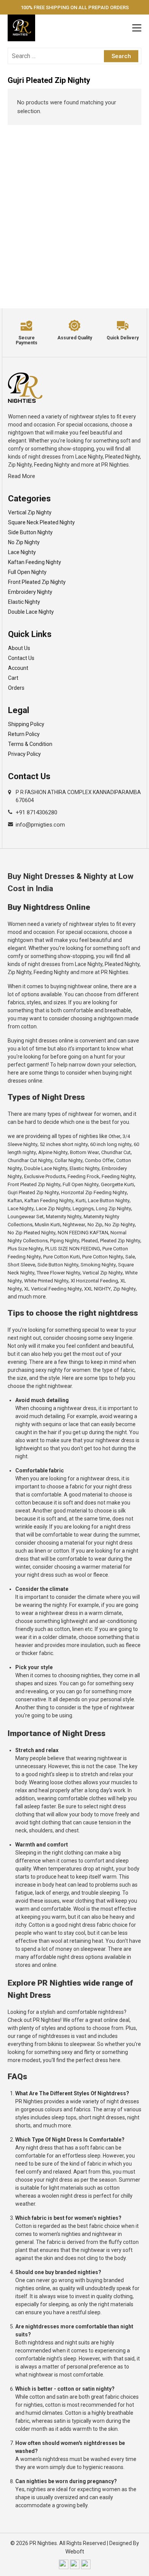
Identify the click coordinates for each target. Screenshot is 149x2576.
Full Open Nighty (27, 572)
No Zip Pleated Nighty (32, 1233)
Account (18, 668)
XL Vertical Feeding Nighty (53, 1289)
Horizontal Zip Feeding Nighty (94, 1192)
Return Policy (24, 734)
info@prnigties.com (40, 825)
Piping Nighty (65, 1241)
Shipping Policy (26, 724)
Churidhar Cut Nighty (30, 1160)
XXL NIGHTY (97, 1289)
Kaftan (15, 1200)
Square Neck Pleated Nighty (41, 522)
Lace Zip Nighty (53, 1209)
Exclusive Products (45, 1176)
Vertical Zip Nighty (30, 512)
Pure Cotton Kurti (62, 1257)
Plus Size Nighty (25, 1249)
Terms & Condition (30, 744)
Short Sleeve (21, 1265)
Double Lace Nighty (31, 612)
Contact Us (21, 658)
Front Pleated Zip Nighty (37, 582)
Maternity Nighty (64, 1217)
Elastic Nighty (24, 602)
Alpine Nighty (53, 1152)
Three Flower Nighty (58, 1273)
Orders (16, 688)
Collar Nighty (69, 1160)
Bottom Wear (84, 1152)
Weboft (75, 2552)
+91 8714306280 (36, 812)
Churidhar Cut (116, 1152)
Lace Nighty (22, 552)
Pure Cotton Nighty (103, 1257)
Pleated (90, 1241)
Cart (13, 678)
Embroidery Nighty (30, 592)
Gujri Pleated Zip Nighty (33, 1192)
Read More (22, 476)
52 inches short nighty (64, 1144)
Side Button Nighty (30, 532)
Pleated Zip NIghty (120, 1241)
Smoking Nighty (98, 1265)
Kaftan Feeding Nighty (35, 562)
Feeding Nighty (118, 1176)
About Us (19, 648)
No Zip (95, 1225)
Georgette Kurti (117, 1184)
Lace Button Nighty (109, 1200)
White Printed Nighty (46, 1281)
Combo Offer (99, 1160)
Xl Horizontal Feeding (94, 1281)
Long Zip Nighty (113, 1209)
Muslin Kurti (48, 1225)
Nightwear (74, 1225)
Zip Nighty (124, 1289)
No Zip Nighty (24, 542)
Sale (130, 1257)
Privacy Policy (24, 754)
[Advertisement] (74, 207)
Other (114, 1136)
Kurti (81, 1200)
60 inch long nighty (111, 1144)
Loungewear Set (26, 1217)
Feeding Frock (83, 1176)
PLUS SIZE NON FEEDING (73, 1249)
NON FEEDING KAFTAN (83, 1233)
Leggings (83, 1209)
